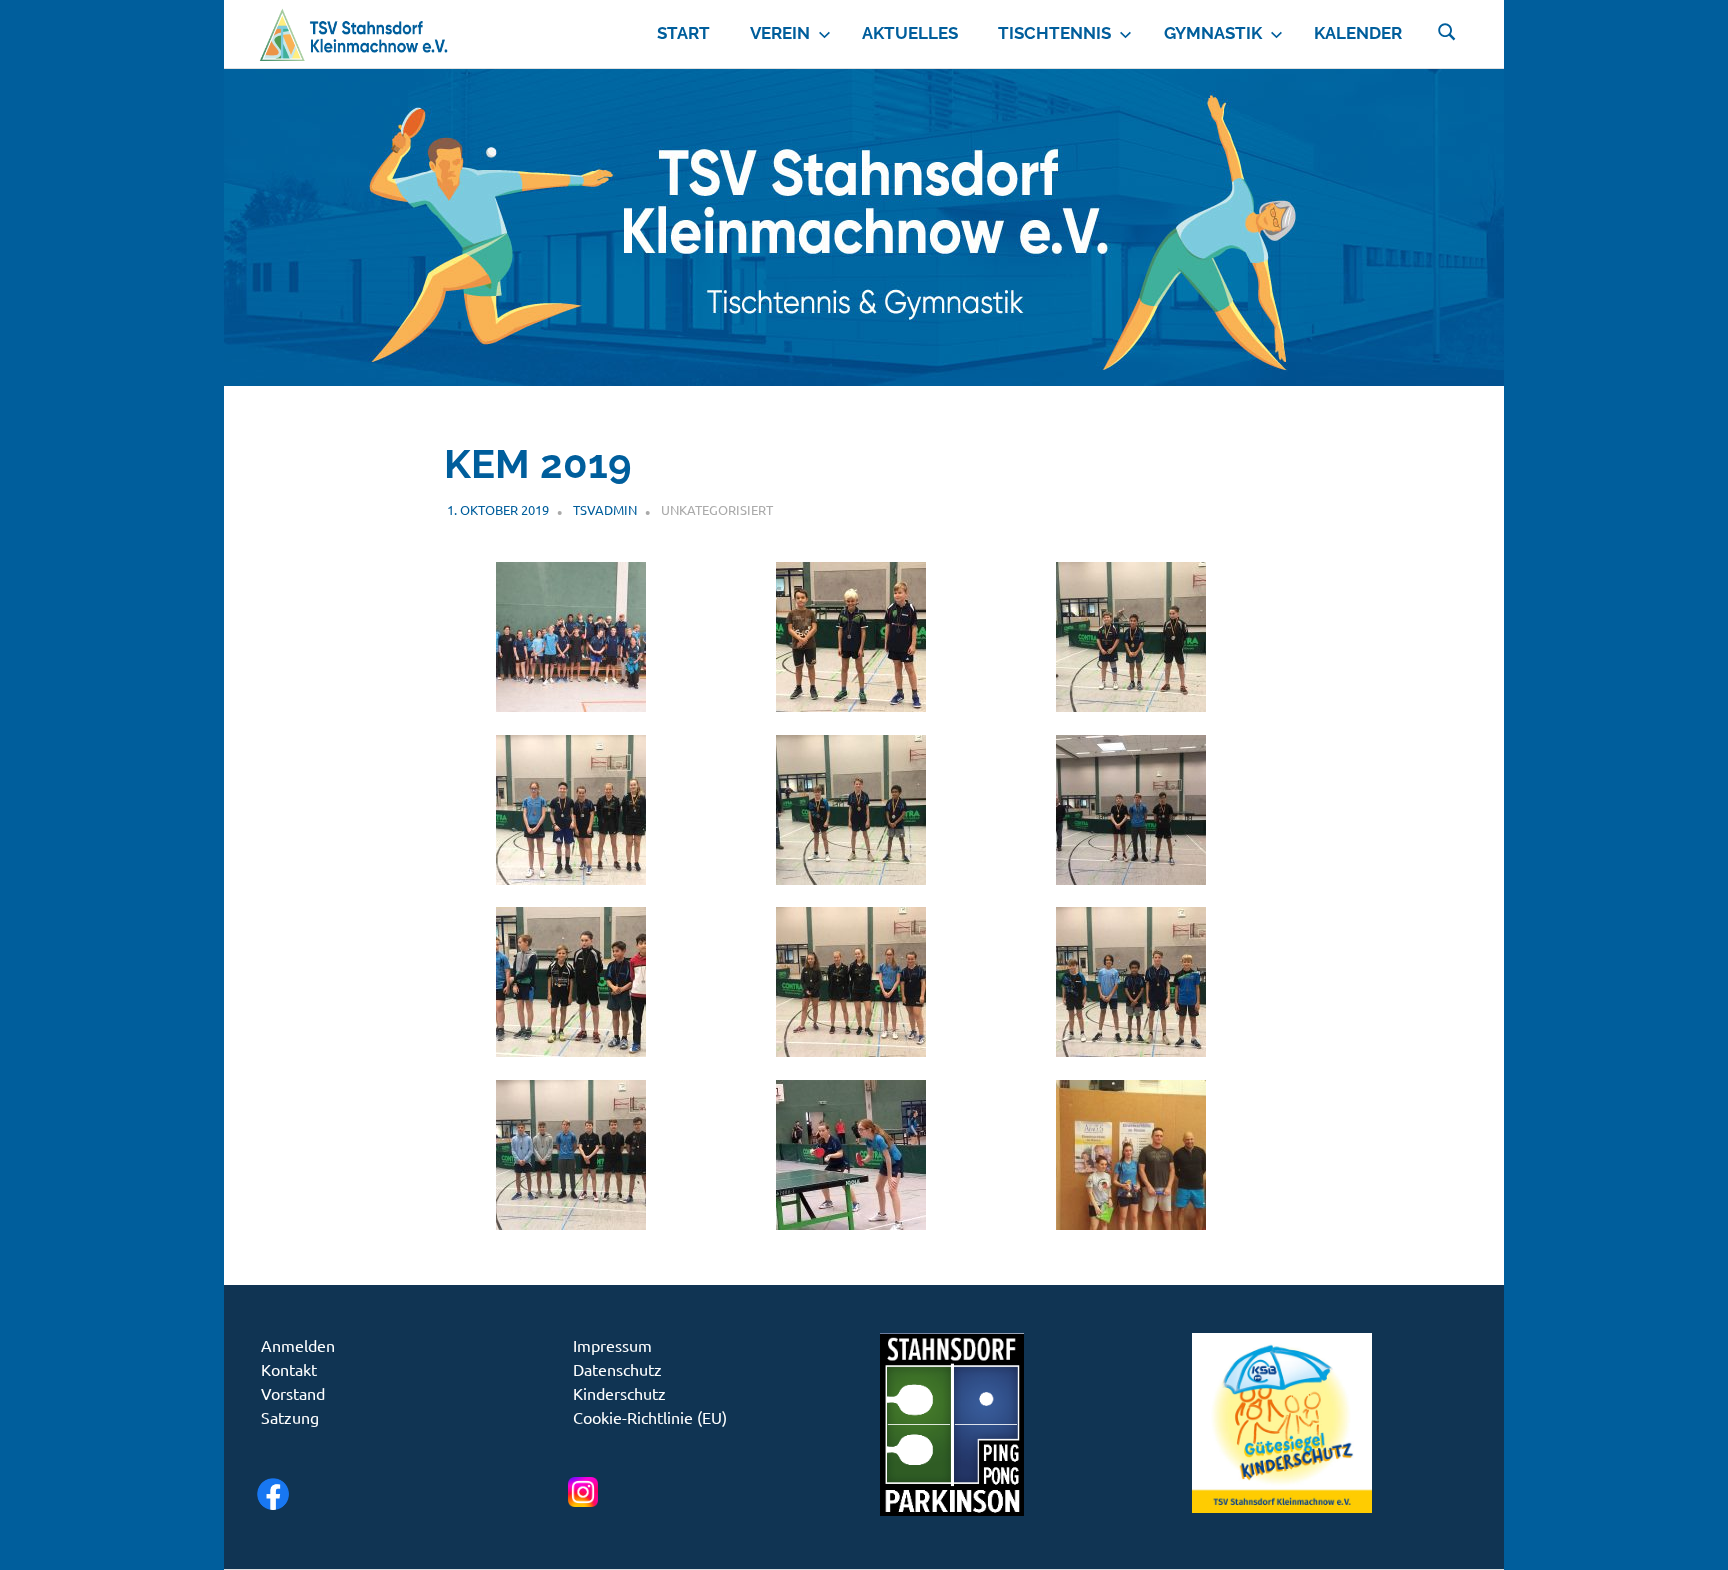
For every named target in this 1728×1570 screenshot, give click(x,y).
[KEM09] (1131, 1049)
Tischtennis (1054, 33)
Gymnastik (1213, 33)
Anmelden (298, 1345)
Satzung (290, 1417)
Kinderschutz (619, 1393)
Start (683, 33)
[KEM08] (851, 1049)
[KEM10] (571, 1222)
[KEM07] (571, 1049)
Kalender (1358, 33)
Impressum (612, 1345)
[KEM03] (1131, 704)
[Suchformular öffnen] (1447, 30)
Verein (780, 33)
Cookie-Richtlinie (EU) (650, 1417)
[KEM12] (1131, 1222)
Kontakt (289, 1369)
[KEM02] (851, 704)
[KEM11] (851, 1222)
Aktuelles (910, 33)
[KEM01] (571, 704)
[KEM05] (851, 877)
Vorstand (293, 1393)
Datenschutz (617, 1369)
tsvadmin (605, 509)
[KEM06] (1131, 877)
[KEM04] (571, 877)
